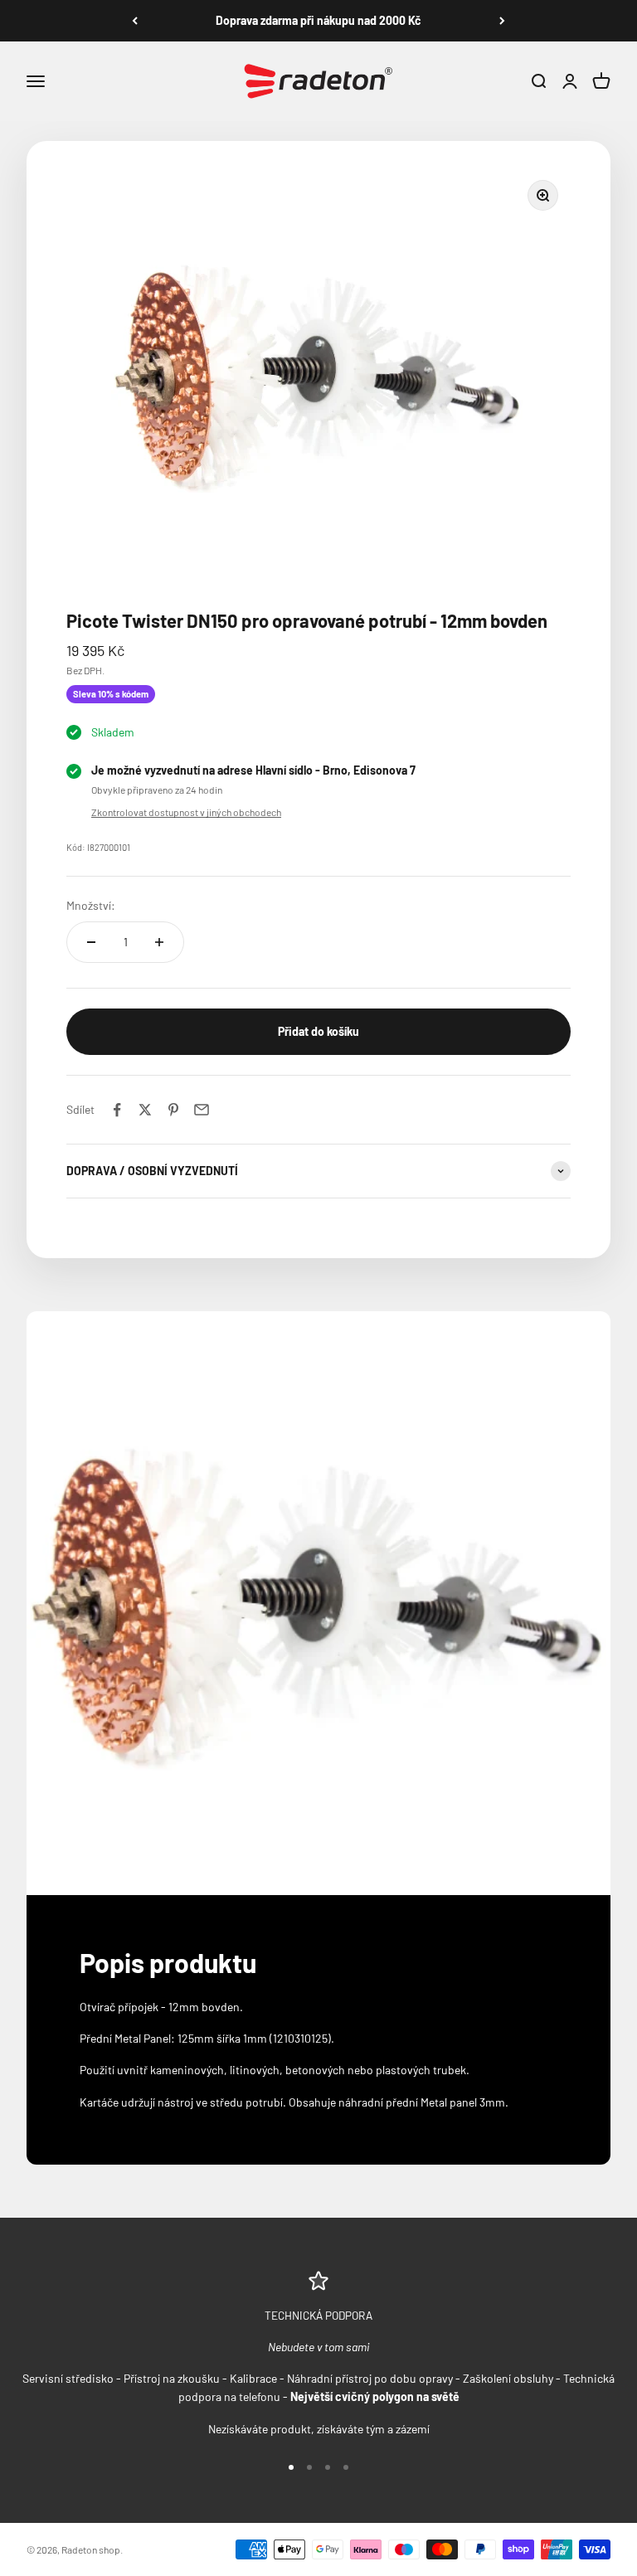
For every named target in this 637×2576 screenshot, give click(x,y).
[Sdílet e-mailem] (202, 1110)
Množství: (91, 905)
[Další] (502, 21)
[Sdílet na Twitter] (145, 1110)
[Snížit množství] (91, 942)
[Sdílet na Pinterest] (173, 1110)
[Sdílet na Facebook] (117, 1110)
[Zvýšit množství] (159, 942)
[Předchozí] (135, 21)
